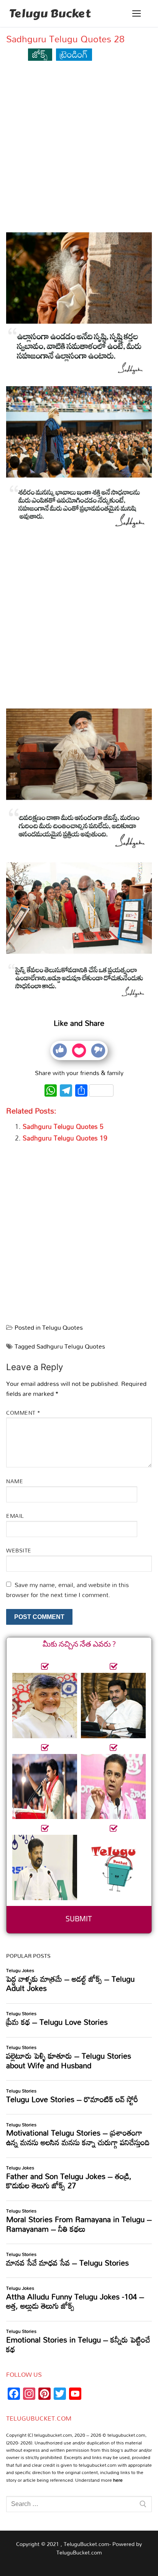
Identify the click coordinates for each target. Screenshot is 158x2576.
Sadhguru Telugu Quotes (71, 1346)
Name (15, 1481)
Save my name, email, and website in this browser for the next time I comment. (67, 1590)
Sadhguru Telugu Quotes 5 (63, 1126)
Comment (23, 1413)
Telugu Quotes (63, 1327)
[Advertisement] (79, 150)
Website (19, 1550)
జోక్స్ (40, 54)
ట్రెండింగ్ (74, 54)
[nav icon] (137, 13)
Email (15, 1516)
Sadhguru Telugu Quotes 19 (65, 1138)
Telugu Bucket (50, 13)
